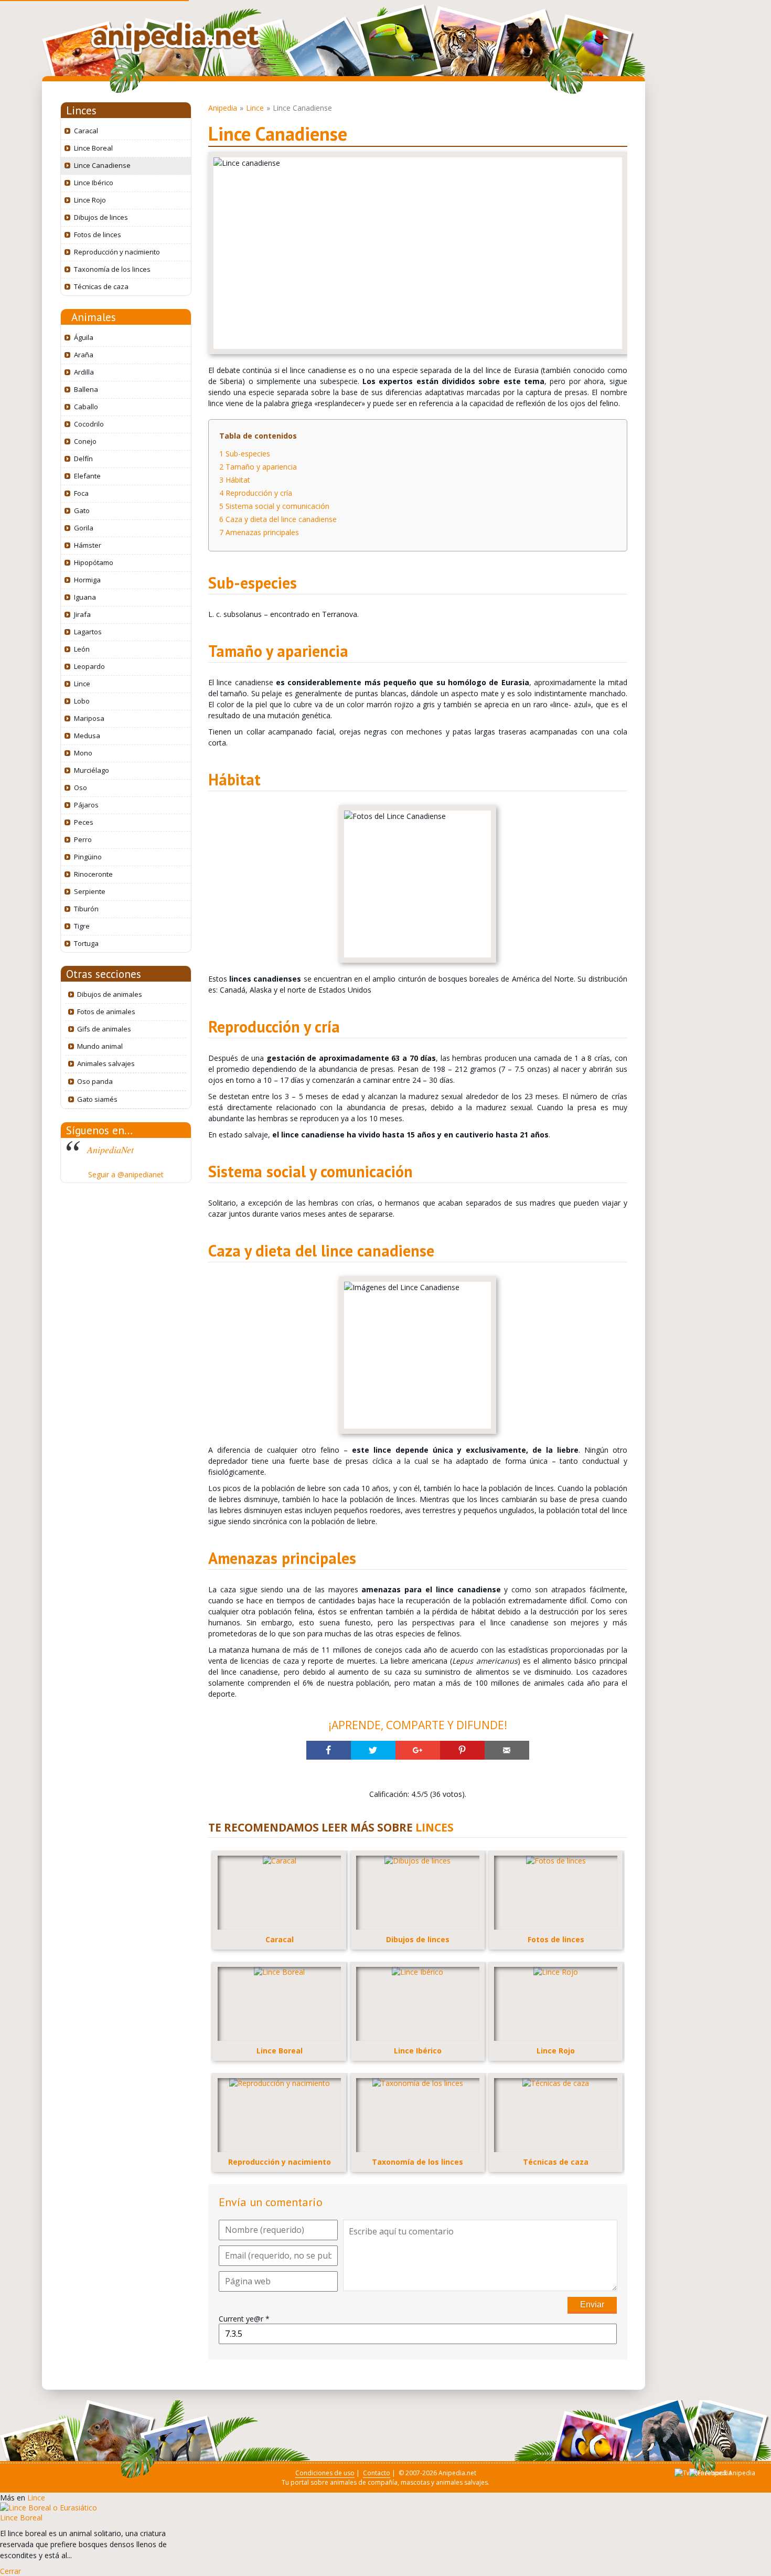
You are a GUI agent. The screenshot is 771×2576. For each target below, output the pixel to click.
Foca (81, 493)
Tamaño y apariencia (258, 467)
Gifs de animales (104, 1029)
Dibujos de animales (110, 994)
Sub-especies (245, 454)
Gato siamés (97, 1099)
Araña (84, 355)
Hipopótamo (94, 562)
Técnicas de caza (101, 286)
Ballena (86, 389)
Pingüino (88, 857)
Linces (81, 110)
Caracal (86, 131)
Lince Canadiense (102, 165)
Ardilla (84, 372)
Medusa (87, 736)
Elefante (87, 476)
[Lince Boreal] (49, 2508)
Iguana (85, 597)
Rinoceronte (93, 874)
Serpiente (90, 891)
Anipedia (223, 108)
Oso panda (95, 1081)
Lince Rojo (90, 200)
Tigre (82, 926)
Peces (84, 822)
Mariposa (89, 718)
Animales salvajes (106, 1063)
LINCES (435, 1827)
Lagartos (88, 632)
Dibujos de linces (101, 217)
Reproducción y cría (256, 493)
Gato (82, 510)
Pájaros (86, 805)
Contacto (377, 2473)
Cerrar (10, 2571)
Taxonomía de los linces (112, 269)
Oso (81, 787)
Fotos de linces (98, 235)
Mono (83, 753)
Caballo (86, 407)
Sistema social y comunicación (274, 506)
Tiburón (86, 909)
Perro (83, 839)
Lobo (82, 701)
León (82, 649)
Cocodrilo (89, 424)
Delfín (83, 459)
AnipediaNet (110, 1149)
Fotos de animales (106, 1012)
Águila (84, 337)
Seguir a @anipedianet (126, 1174)
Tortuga (86, 943)
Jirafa (82, 614)
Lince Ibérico (94, 183)
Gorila (84, 528)
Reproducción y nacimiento (117, 252)
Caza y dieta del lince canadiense (278, 519)
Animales (94, 317)
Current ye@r (244, 2319)
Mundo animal (100, 1046)
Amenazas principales (259, 532)
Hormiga (87, 580)
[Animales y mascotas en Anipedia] (176, 38)
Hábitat (235, 480)
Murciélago (92, 770)
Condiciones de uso (325, 2473)
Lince (82, 684)
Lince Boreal (93, 148)
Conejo (85, 441)
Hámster (88, 545)
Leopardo (89, 666)
